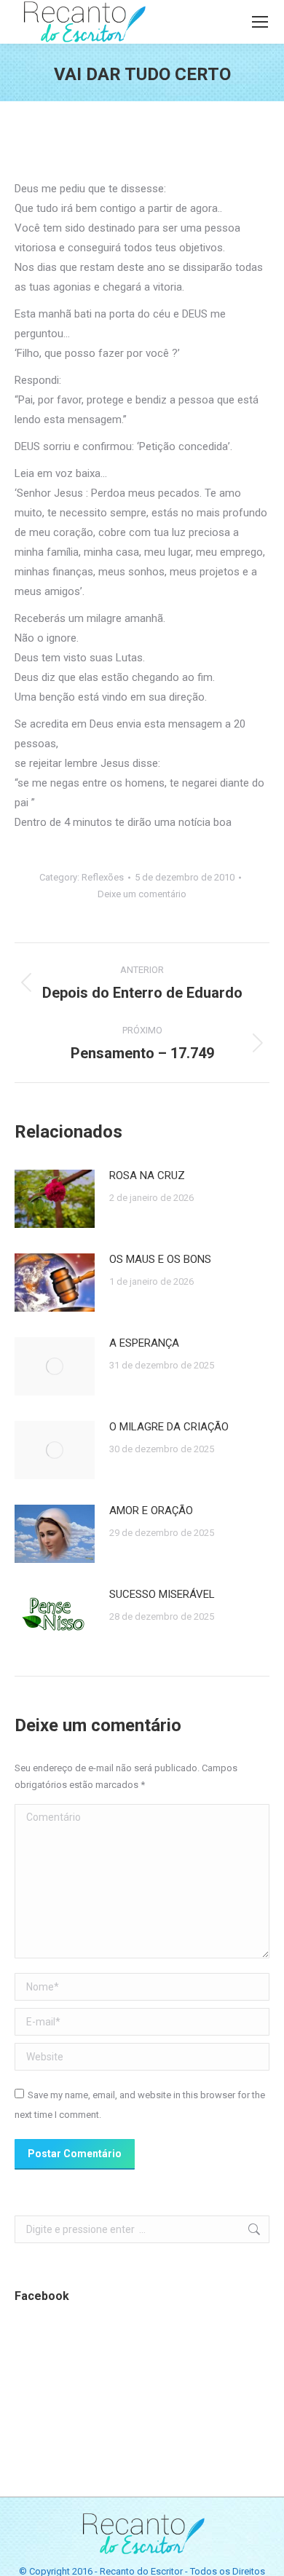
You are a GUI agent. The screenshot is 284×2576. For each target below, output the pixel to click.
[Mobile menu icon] (260, 22)
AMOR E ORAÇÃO (151, 1510)
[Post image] (55, 1199)
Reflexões (103, 877)
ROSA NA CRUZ (147, 1175)
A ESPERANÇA (144, 1343)
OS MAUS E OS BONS (160, 1259)
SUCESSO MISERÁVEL (162, 1594)
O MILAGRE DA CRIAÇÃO (169, 1427)
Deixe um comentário (142, 894)
